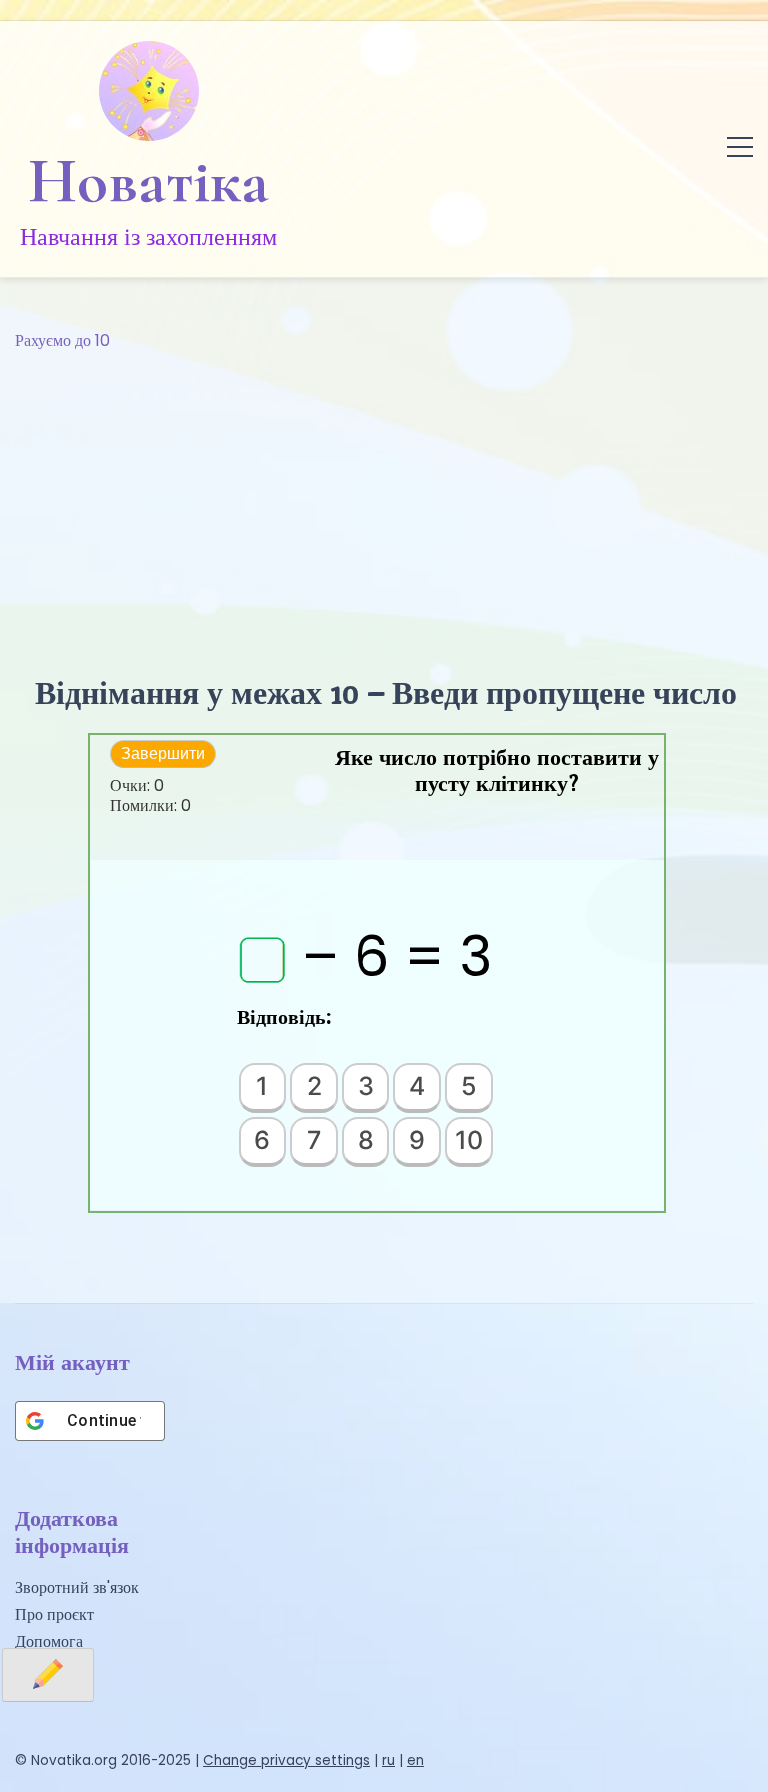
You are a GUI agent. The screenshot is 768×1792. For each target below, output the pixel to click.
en (415, 1760)
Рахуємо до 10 (62, 340)
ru (388, 1760)
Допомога (49, 1641)
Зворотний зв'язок (77, 1587)
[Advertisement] (384, 504)
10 (469, 1140)
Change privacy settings (286, 1760)
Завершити (163, 753)
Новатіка (148, 181)
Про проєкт (54, 1614)
